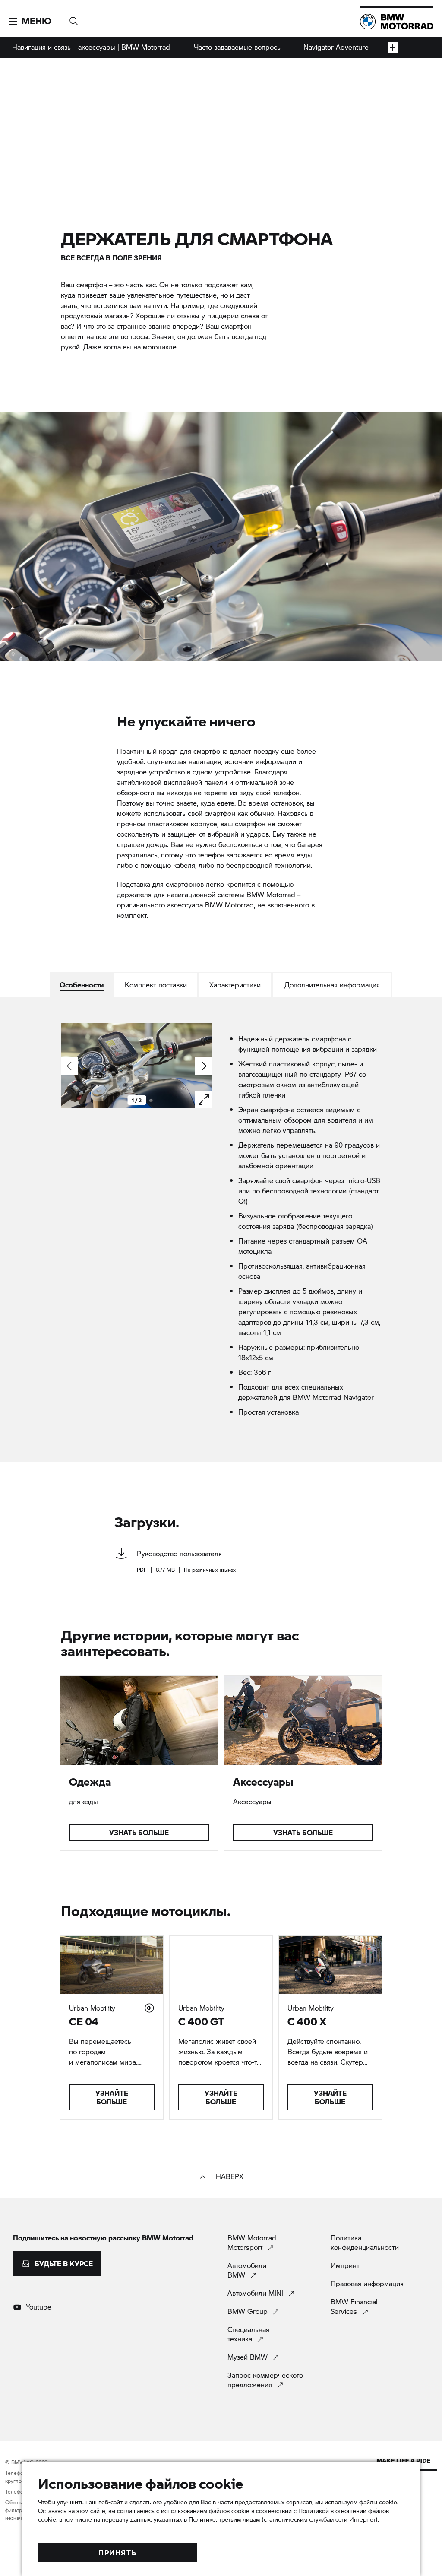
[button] (30, 21)
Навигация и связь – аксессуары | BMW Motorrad (91, 47)
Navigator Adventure (336, 47)
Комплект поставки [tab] (156, 985)
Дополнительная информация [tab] (332, 985)
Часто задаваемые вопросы (238, 47)
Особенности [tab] (82, 985)
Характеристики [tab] (235, 985)
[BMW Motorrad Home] (397, 22)
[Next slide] (204, 1066)
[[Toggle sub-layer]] (393, 48)
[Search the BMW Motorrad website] (74, 18)
